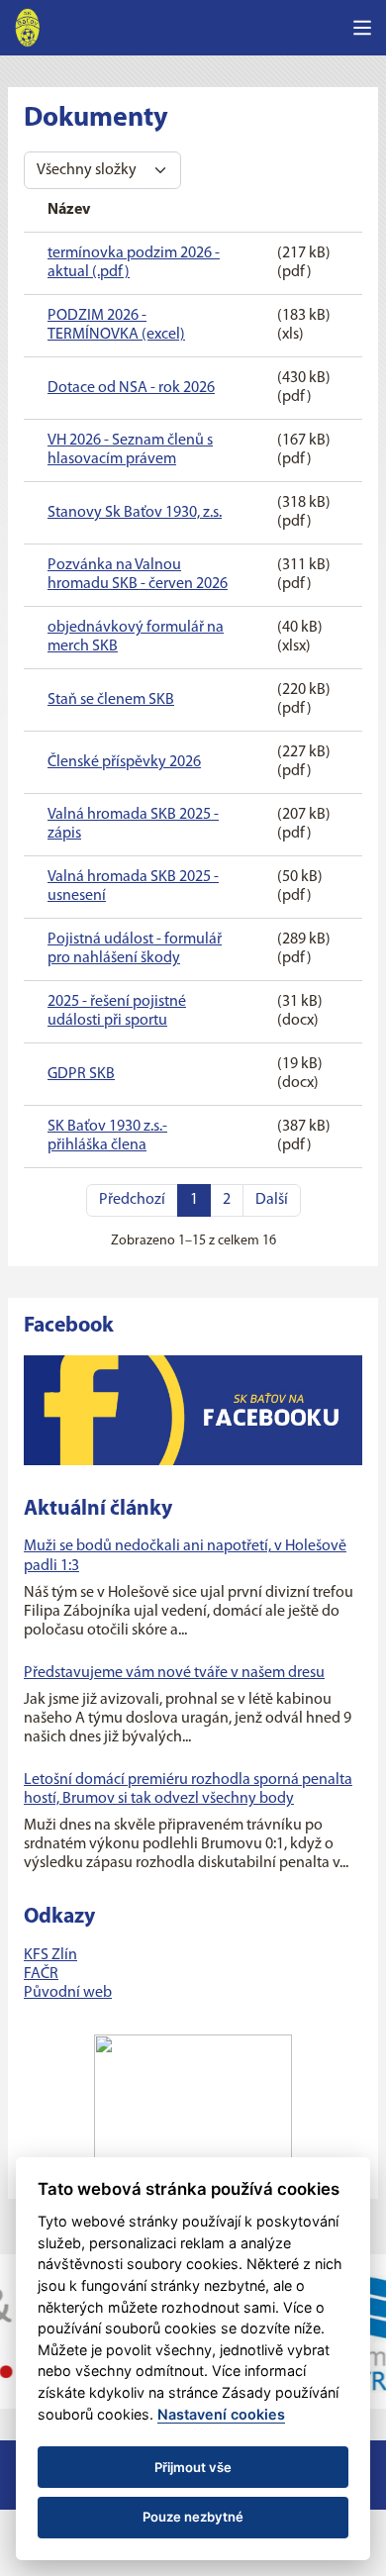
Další (272, 1200)
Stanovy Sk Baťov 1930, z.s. (135, 513)
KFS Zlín (50, 1955)
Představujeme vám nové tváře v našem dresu (174, 1673)
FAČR (41, 1974)
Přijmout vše (193, 2467)
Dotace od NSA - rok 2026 (131, 388)
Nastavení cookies (221, 2414)
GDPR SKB (81, 1074)
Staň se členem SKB (111, 700)
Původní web (68, 1993)
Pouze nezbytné (193, 2517)
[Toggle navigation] (362, 28)
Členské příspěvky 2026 (124, 762)
